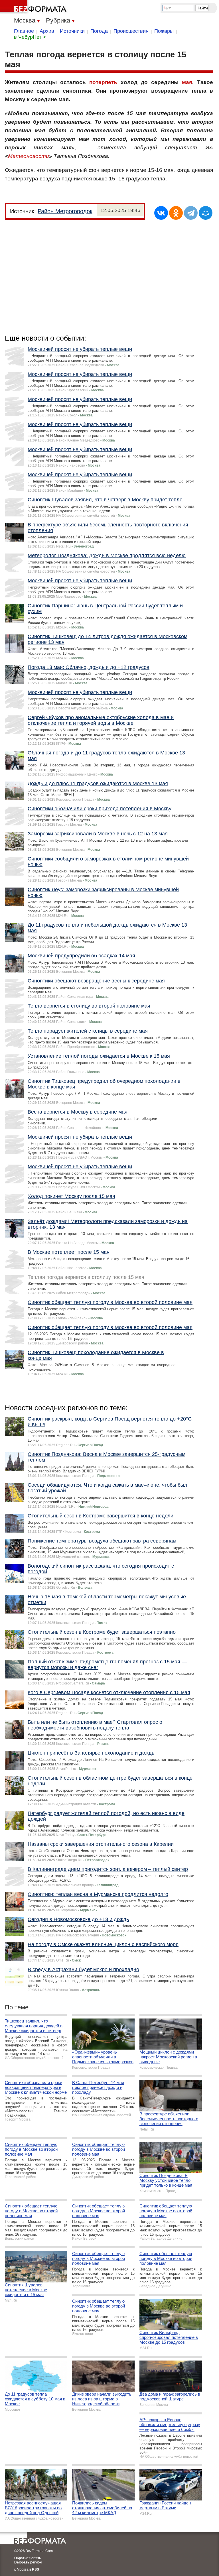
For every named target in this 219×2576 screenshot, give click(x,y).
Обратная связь (28, 2558)
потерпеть (103, 82)
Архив (47, 31)
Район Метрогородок (65, 211)
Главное (24, 31)
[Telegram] (191, 213)
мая (187, 82)
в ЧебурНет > (30, 37)
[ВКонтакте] (161, 213)
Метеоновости (29, 156)
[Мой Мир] (206, 213)
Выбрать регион (28, 2562)
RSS (36, 2569)
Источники (72, 31)
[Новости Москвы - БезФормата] (34, 7)
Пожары (164, 31)
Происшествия (131, 31)
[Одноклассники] (176, 213)
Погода (99, 31)
